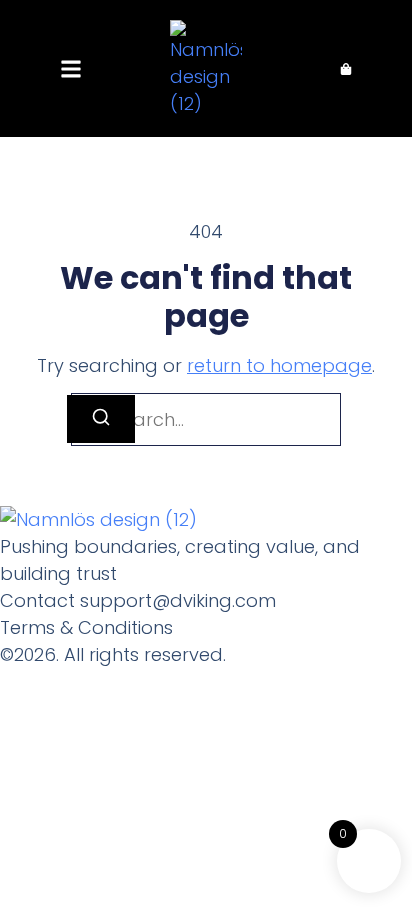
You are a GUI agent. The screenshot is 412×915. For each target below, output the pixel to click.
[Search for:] (206, 419)
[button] (71, 68)
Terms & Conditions (86, 627)
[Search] (101, 419)
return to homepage (279, 365)
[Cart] (346, 69)
